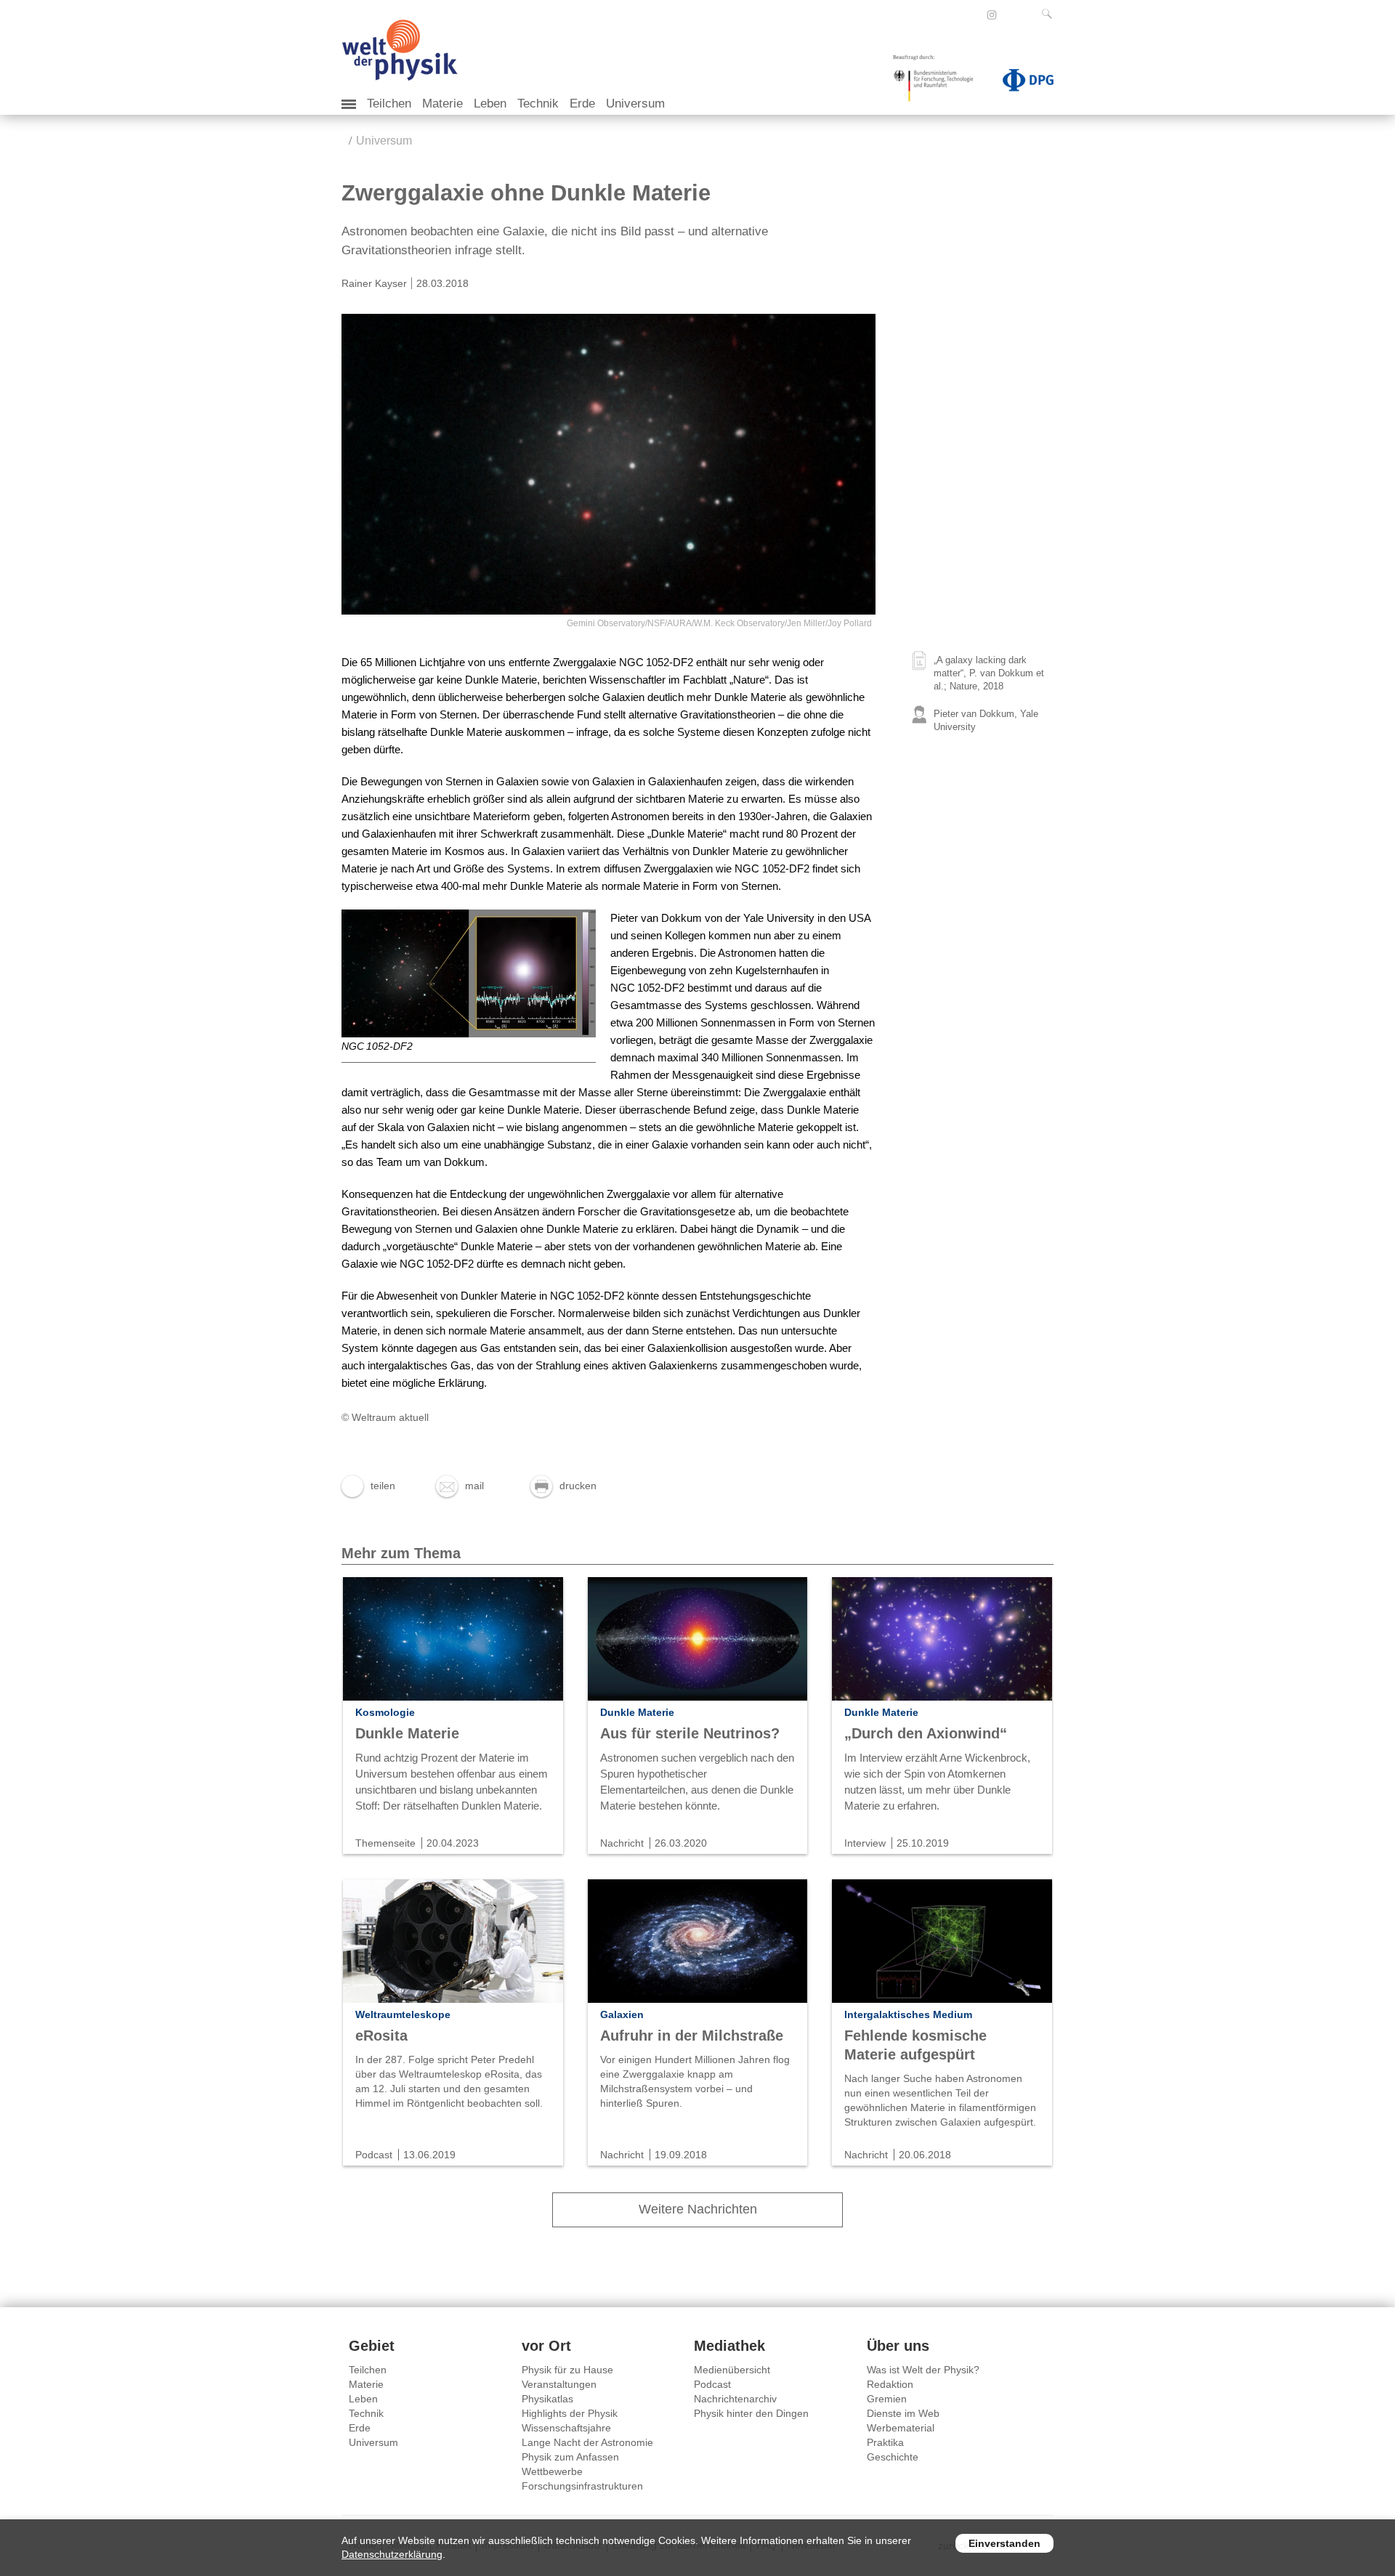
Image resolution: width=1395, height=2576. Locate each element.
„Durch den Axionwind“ (926, 1733)
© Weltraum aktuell (385, 1417)
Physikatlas (547, 2399)
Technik (538, 104)
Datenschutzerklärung (392, 2554)
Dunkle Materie (407, 1733)
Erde (582, 104)
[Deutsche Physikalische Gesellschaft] (1021, 83)
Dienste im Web (903, 2413)
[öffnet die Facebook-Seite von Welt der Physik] (972, 15)
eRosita (381, 2036)
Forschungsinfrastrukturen (582, 2486)
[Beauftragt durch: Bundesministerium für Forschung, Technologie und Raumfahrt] (939, 83)
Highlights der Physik (570, 2413)
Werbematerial (901, 2428)
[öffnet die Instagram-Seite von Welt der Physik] (992, 15)
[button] (368, 1486)
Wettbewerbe (552, 2471)
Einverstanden (1004, 2543)
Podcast (712, 2384)
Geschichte (893, 2457)
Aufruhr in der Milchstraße (692, 2036)
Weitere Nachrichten (698, 2209)
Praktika (885, 2442)
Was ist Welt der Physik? (923, 2370)
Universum (635, 104)
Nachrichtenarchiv (735, 2399)
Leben (490, 104)
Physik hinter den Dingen (751, 2413)
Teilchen (389, 104)
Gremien (887, 2399)
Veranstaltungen (559, 2384)
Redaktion (890, 2384)
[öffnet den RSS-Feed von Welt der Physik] (1011, 15)
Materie (442, 104)
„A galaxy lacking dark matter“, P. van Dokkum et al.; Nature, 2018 (989, 673)
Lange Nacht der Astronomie (587, 2442)
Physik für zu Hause (567, 2370)
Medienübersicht (732, 2370)
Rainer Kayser (374, 283)
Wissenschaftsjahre (566, 2428)
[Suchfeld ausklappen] (1050, 14)
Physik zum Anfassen (570, 2457)
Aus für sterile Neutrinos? (690, 1733)
